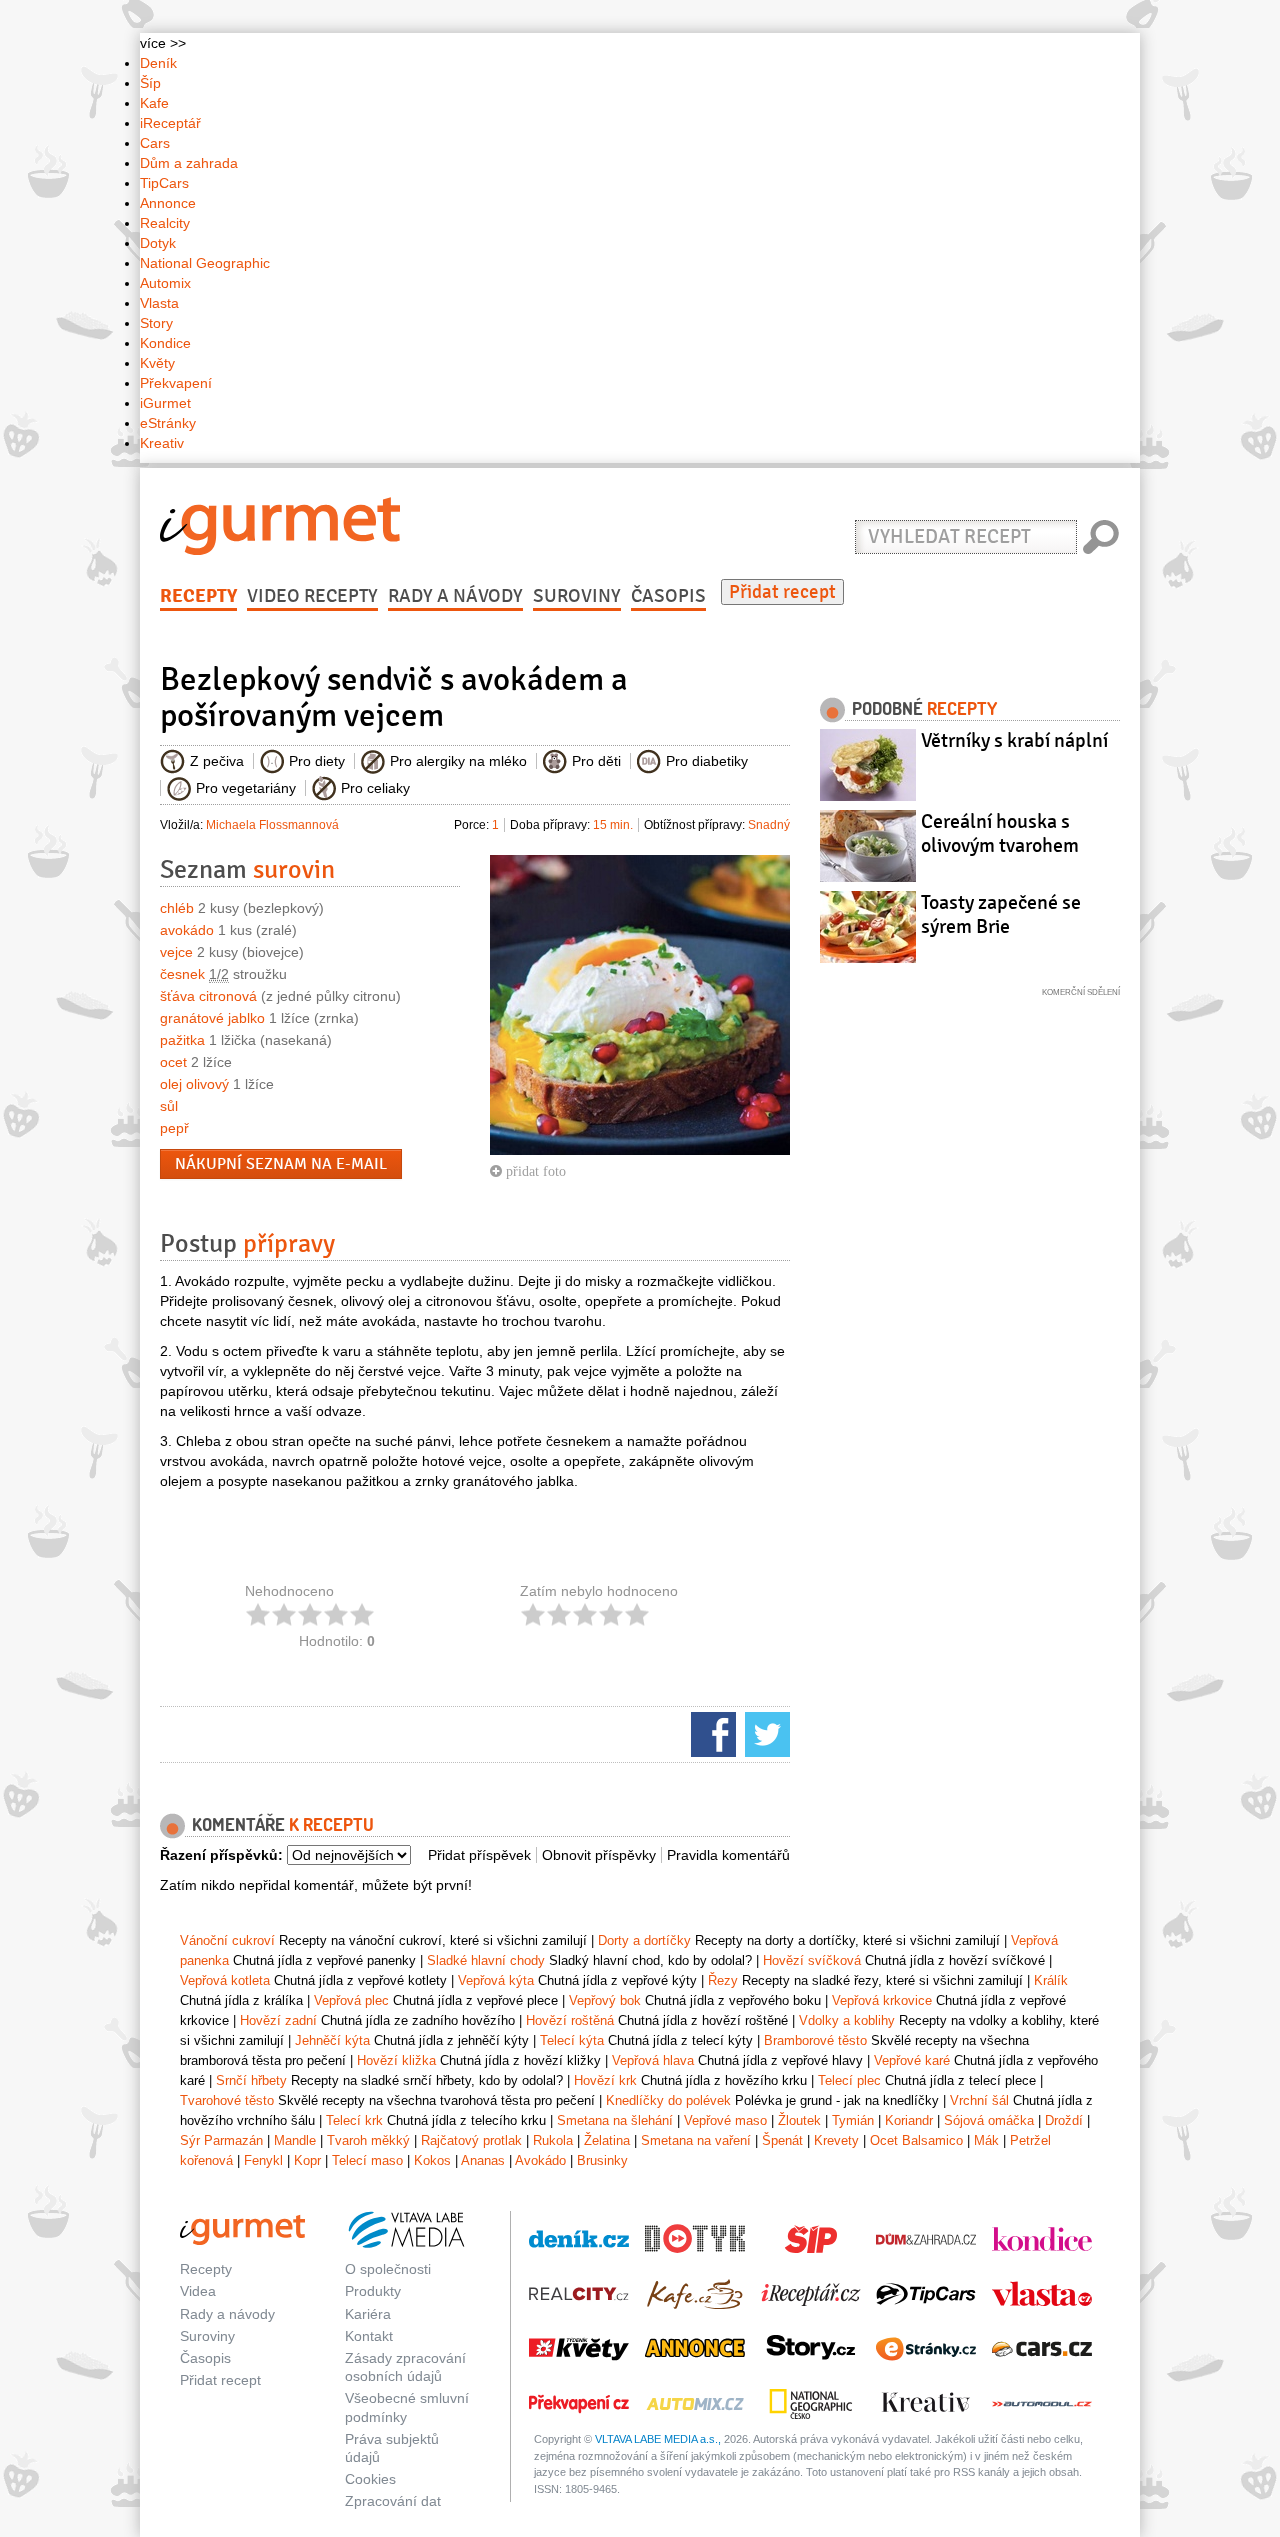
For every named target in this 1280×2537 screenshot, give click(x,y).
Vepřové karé (912, 2060)
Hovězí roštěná (570, 2020)
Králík (1051, 1980)
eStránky (168, 423)
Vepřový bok (605, 2000)
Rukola (553, 2140)
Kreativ (162, 443)
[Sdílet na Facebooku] (711, 1733)
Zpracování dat (393, 2501)
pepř (174, 1128)
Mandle (295, 2140)
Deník (158, 63)
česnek (182, 974)
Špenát (782, 2140)
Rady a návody (455, 596)
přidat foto (534, 1171)
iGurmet (165, 403)
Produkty (373, 2291)
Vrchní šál (979, 2100)
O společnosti (388, 2269)
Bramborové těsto (815, 2040)
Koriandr (909, 2120)
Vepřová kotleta (225, 1980)
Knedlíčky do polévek (668, 2100)
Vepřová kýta (496, 1980)
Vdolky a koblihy (847, 2020)
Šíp (150, 83)
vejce (176, 952)
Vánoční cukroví (227, 1940)
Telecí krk (354, 2120)
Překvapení (176, 383)
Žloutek (799, 2120)
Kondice (165, 343)
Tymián (853, 2120)
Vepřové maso (725, 2120)
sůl (169, 1106)
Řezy (723, 1980)
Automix (165, 283)
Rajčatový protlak (471, 2140)
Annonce (168, 203)
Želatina (607, 2140)
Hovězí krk (605, 2080)
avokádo (187, 930)
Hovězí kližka (396, 2060)
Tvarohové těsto (227, 2100)
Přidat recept (782, 592)
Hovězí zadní (278, 2020)
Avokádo (540, 2160)
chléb (177, 908)
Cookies (370, 2479)
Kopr (307, 2160)
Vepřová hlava (653, 2060)
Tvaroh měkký (368, 2140)
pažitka (182, 1040)
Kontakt (369, 2336)
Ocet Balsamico (916, 2140)
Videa (198, 2291)
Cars (155, 143)
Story (156, 323)
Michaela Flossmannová (272, 825)
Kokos (432, 2160)
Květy (157, 363)
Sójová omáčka (989, 2120)
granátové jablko (212, 1018)
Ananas (483, 2160)
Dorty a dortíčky (644, 1940)
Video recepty (312, 596)
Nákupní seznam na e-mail (281, 1164)
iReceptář (170, 123)
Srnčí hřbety (251, 2080)
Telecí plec (849, 2080)
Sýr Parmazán (221, 2140)
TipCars (164, 183)
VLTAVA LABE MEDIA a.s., (658, 2439)
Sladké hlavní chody (486, 1960)
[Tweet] (765, 1733)
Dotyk (158, 243)
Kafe (154, 103)
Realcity (165, 223)
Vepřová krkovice (882, 2000)
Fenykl (263, 2160)
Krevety (836, 2140)
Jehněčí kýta (332, 2040)
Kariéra (368, 2314)
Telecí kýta (572, 2040)
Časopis (668, 596)
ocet (173, 1062)
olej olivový (194, 1084)
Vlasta (159, 303)
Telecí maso (367, 2160)
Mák (986, 2140)
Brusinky (602, 2160)
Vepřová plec (351, 2000)
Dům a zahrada (189, 163)
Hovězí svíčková (812, 1960)
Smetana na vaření (696, 2140)
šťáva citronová (208, 996)
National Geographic (205, 263)
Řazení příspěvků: (221, 1855)
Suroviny (577, 596)
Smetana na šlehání (615, 2120)
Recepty (198, 596)
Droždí (1064, 2120)
